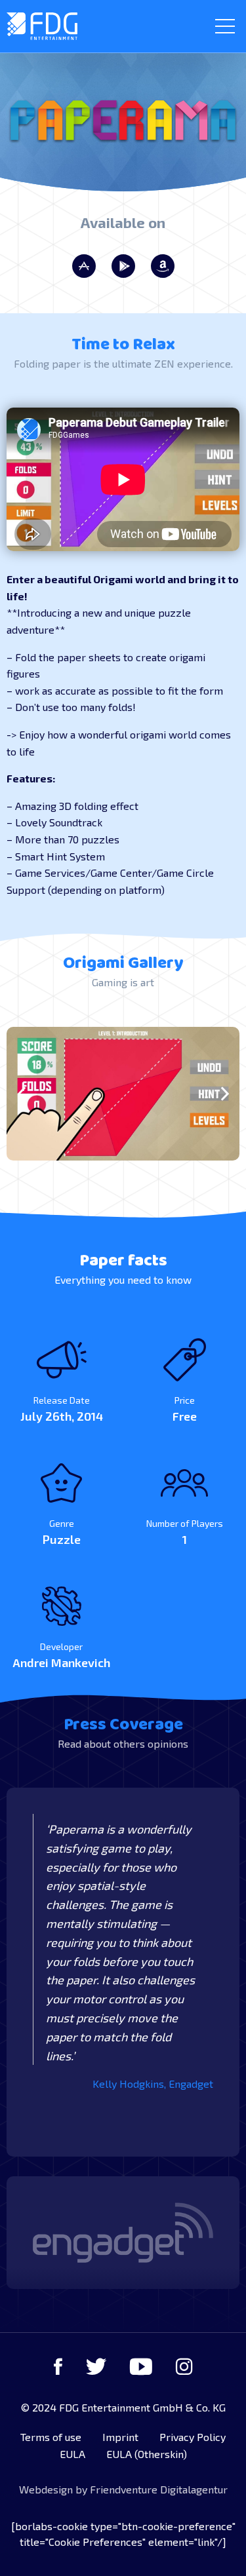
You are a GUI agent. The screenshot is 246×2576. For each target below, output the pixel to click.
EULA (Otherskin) (147, 2454)
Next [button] (225, 1093)
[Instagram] (184, 2366)
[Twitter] (96, 2366)
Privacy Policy (193, 2437)
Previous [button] (21, 1093)
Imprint (120, 2437)
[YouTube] (141, 2366)
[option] (123, 1094)
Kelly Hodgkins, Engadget (153, 2084)
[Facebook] (58, 2366)
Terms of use (51, 2437)
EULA (72, 2454)
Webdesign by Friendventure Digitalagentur (123, 2489)
